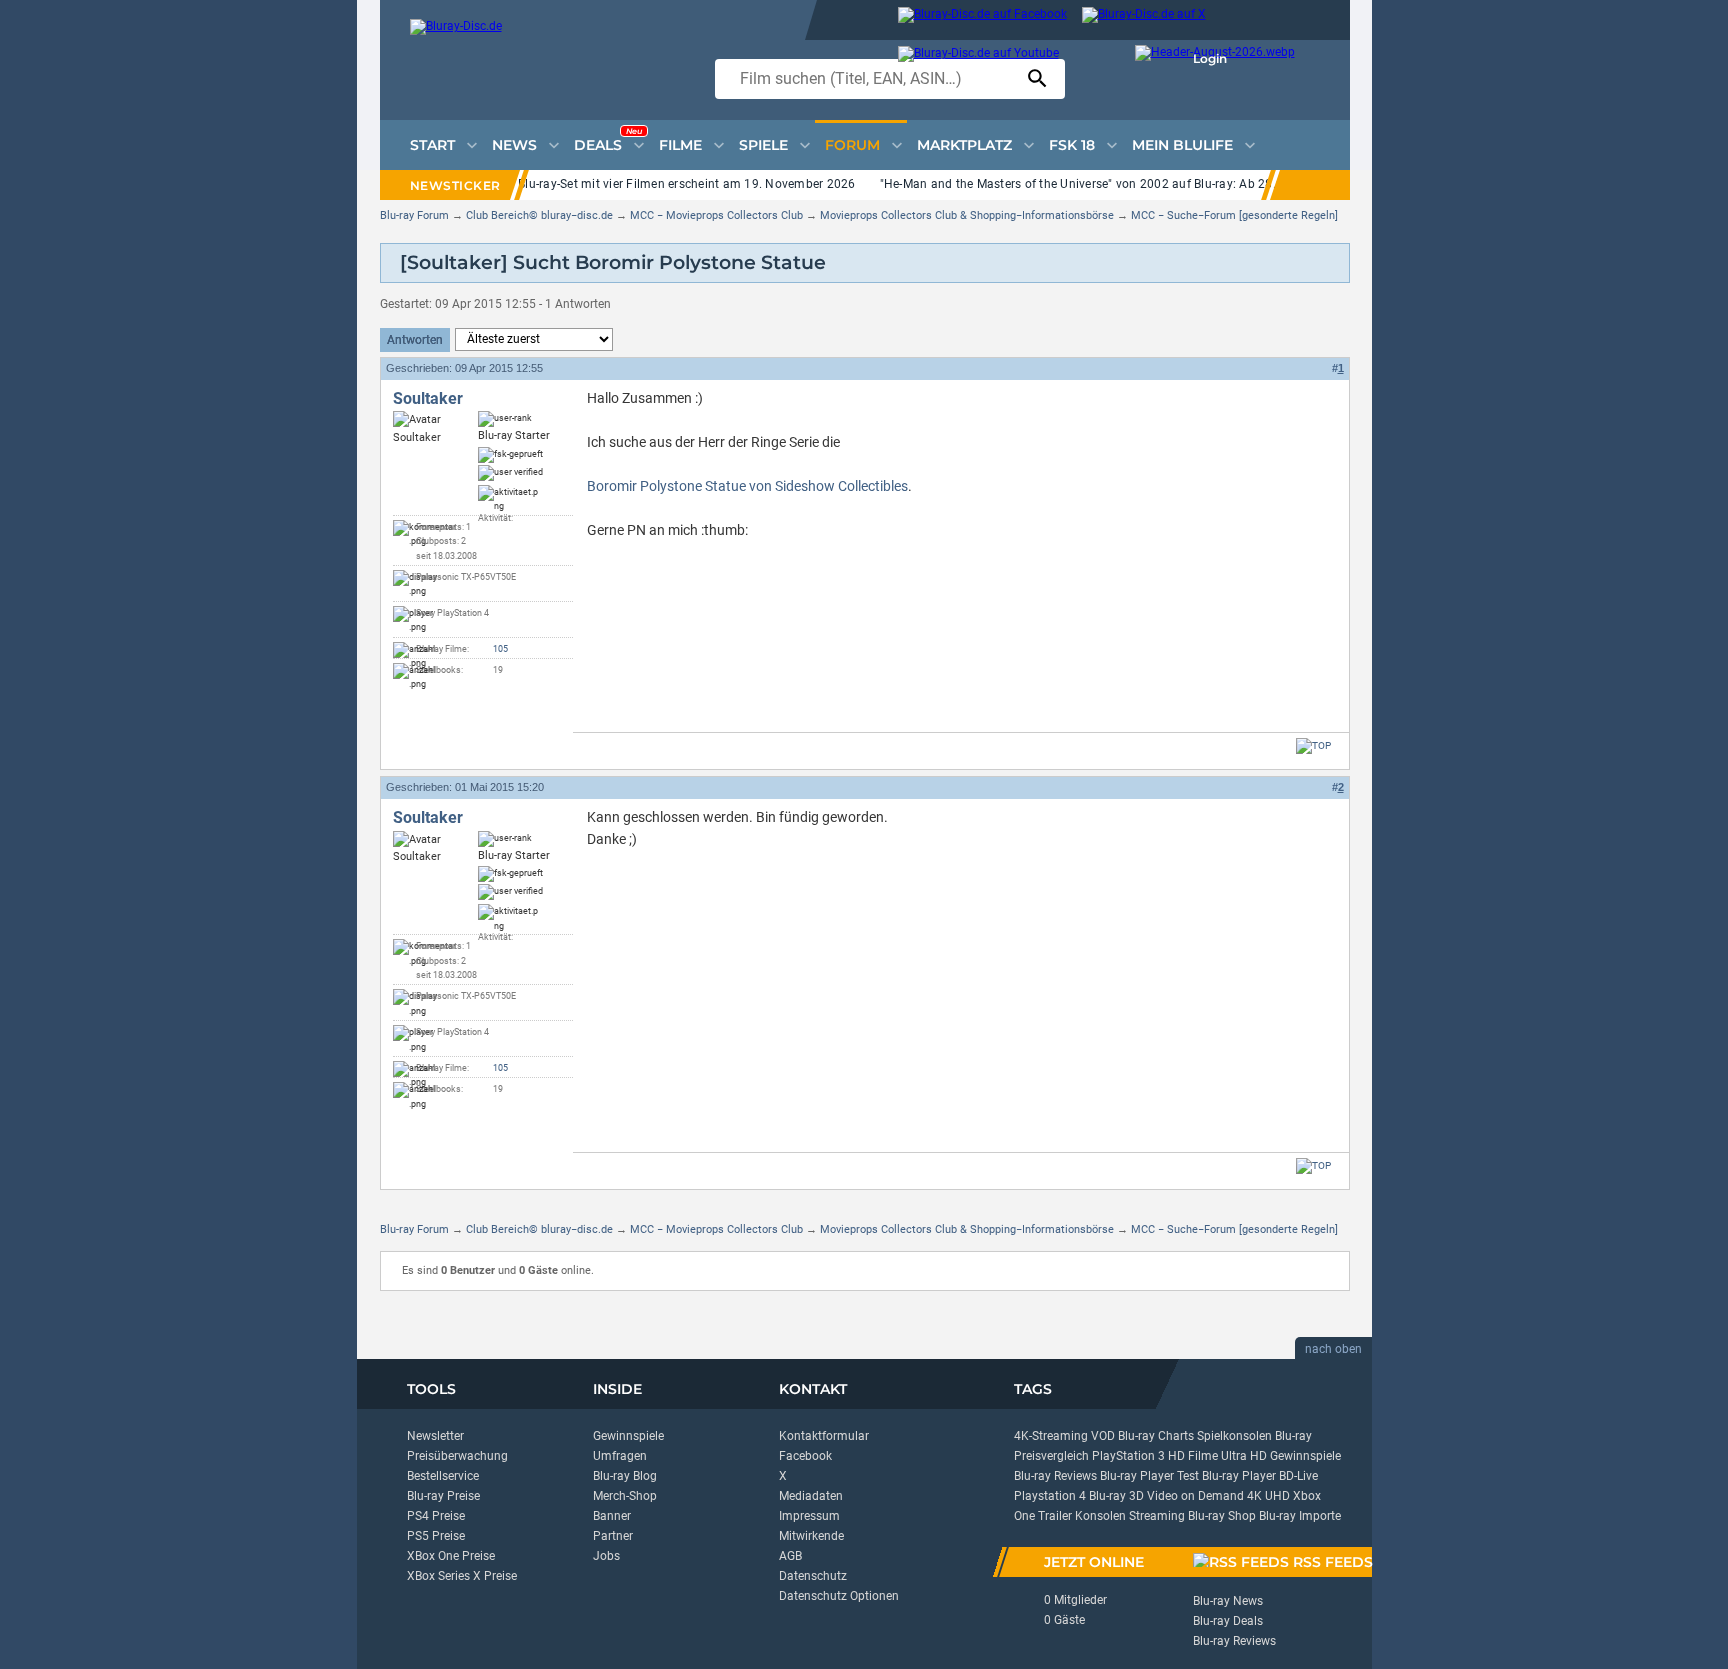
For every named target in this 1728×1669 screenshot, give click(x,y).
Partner (613, 1536)
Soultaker (428, 398)
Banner (612, 1516)
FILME (680, 145)
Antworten (415, 340)
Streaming (1157, 1516)
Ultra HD (1244, 1456)
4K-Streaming (1051, 1436)
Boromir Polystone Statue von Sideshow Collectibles (747, 486)
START (432, 145)
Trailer (1055, 1516)
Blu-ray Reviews (1055, 1476)
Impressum (809, 1516)
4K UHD (1268, 1496)
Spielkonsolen (1234, 1436)
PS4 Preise (436, 1516)
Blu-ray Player (1239, 1476)
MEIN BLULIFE (1182, 145)
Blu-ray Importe (1300, 1516)
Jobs (606, 1556)
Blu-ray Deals (1228, 1621)
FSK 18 (1072, 145)
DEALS (608, 140)
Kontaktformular (824, 1436)
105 (500, 649)
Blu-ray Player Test (1149, 1476)
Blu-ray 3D (1116, 1496)
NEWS (514, 145)
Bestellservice (443, 1476)
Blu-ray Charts (1156, 1436)
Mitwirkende (811, 1536)
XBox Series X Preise (462, 1576)
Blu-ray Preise (443, 1496)
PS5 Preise (436, 1536)
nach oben (1333, 1349)
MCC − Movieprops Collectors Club (716, 215)
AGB (790, 1556)
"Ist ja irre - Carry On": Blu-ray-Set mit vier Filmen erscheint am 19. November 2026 (626, 184)
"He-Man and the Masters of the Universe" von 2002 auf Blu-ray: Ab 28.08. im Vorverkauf (1128, 184)
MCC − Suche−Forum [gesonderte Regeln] (1234, 215)
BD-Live (1298, 1476)
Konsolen (1100, 1516)
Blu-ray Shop (1222, 1516)
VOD (1103, 1436)
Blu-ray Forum (414, 215)
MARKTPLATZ (964, 145)
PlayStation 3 (1128, 1456)
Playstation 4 (1050, 1496)
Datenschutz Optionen (839, 1596)
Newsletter (435, 1436)
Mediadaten (811, 1496)
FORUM (852, 145)
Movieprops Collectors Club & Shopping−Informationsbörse (967, 215)
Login (1210, 58)
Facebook (805, 1456)
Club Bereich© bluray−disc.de (539, 215)
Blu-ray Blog (625, 1476)
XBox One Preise (451, 1556)
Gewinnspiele (628, 1436)
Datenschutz (813, 1576)
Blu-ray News (1228, 1601)
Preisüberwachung (457, 1456)
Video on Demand (1195, 1496)
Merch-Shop (625, 1496)
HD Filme (1193, 1456)
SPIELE (763, 145)
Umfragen (620, 1456)
